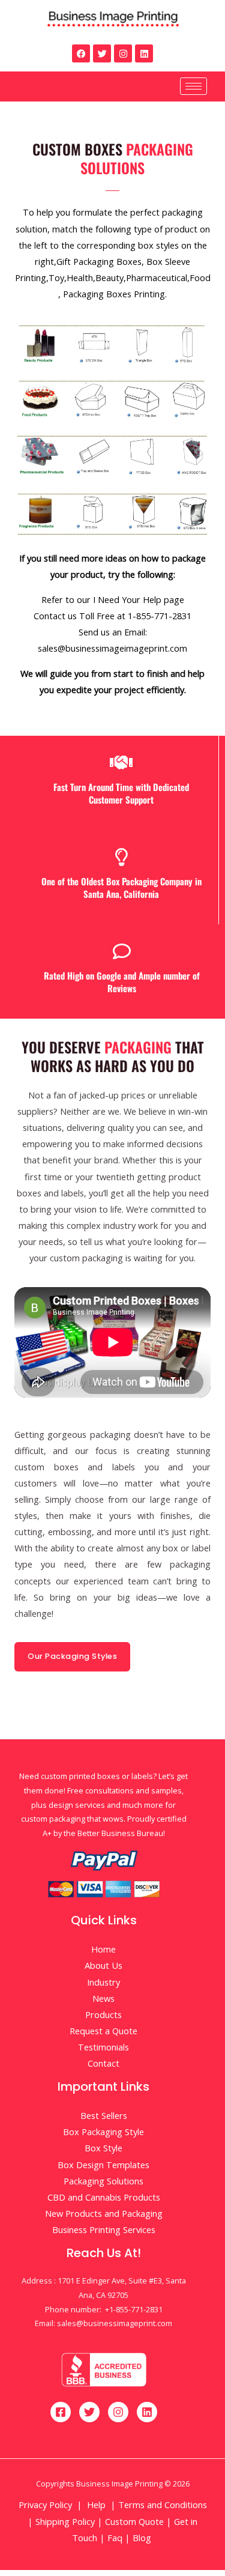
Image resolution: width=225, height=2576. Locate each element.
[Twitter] (102, 53)
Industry (103, 1982)
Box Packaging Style (103, 2132)
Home (103, 1949)
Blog (143, 2538)
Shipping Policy (65, 2521)
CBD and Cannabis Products (104, 2197)
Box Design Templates (103, 2165)
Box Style (103, 2148)
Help (96, 2505)
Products (103, 2014)
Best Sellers (104, 2115)
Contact (103, 2063)
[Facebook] (81, 53)
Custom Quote (134, 2521)
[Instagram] (123, 53)
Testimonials (103, 2047)
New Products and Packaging (104, 2213)
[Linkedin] (144, 53)
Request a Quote (103, 2031)
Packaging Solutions (103, 2181)
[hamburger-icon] (193, 86)
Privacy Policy (45, 2505)
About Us (103, 1965)
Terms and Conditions (163, 2505)
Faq (115, 2538)
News (103, 1998)
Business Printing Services (104, 2229)
